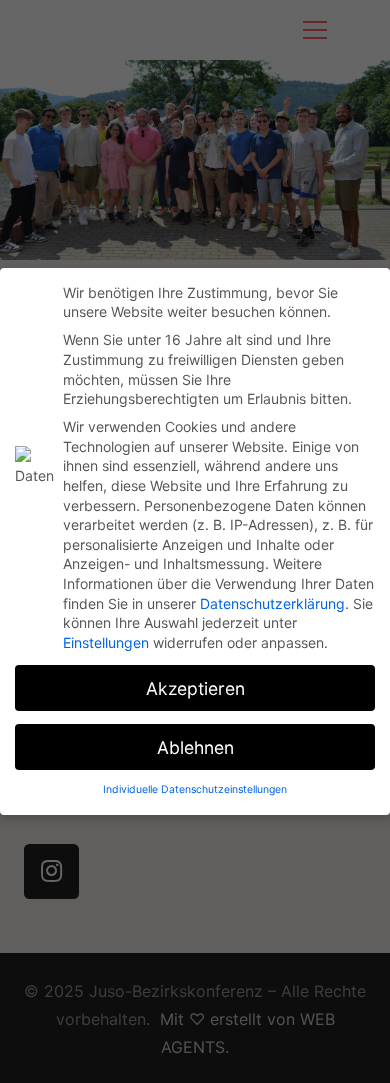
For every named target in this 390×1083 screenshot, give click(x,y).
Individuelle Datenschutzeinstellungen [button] (195, 789)
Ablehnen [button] (195, 747)
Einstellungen (106, 642)
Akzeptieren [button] (195, 688)
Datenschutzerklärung (272, 603)
